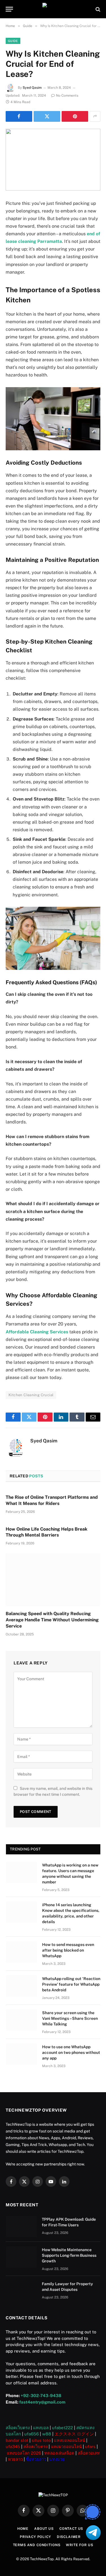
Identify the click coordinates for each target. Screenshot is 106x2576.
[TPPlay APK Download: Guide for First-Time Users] (21, 2227)
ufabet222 (62, 2428)
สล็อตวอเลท (89, 2453)
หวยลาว (15, 2459)
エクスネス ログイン (74, 2434)
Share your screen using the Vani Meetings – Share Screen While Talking (70, 2018)
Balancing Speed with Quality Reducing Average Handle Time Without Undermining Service (52, 1620)
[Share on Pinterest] (75, 116)
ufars (90, 2447)
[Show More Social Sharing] (95, 116)
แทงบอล (41, 2428)
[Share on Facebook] (19, 116)
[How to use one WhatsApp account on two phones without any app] (21, 2054)
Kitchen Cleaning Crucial (31, 1395)
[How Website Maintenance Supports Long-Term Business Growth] (21, 2257)
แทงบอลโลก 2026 (24, 2453)
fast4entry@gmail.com (42, 2402)
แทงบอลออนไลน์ (70, 2440)
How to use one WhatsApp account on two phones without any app (71, 2052)
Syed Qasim (32, 88)
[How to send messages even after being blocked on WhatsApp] (21, 1952)
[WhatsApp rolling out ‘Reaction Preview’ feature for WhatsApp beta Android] (21, 1986)
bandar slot (17, 2440)
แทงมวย (57, 2459)
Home (23, 2529)
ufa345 (13, 2447)
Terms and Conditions (37, 2545)
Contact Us (71, 2529)
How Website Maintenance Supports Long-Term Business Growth (69, 2255)
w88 (47, 2434)
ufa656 (32, 2434)
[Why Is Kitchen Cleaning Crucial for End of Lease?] (53, 160)
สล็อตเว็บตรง (18, 2428)
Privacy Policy (35, 2537)
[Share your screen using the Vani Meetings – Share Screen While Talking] (21, 2020)
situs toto (41, 2440)
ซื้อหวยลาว (36, 2459)
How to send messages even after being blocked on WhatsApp (68, 1950)
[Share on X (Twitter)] (47, 116)
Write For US (79, 2545)
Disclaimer (69, 2537)
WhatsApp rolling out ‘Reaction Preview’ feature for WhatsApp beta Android (71, 1984)
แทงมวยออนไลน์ (66, 2447)
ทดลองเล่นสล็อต (59, 2453)
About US (44, 2529)
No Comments (67, 96)
